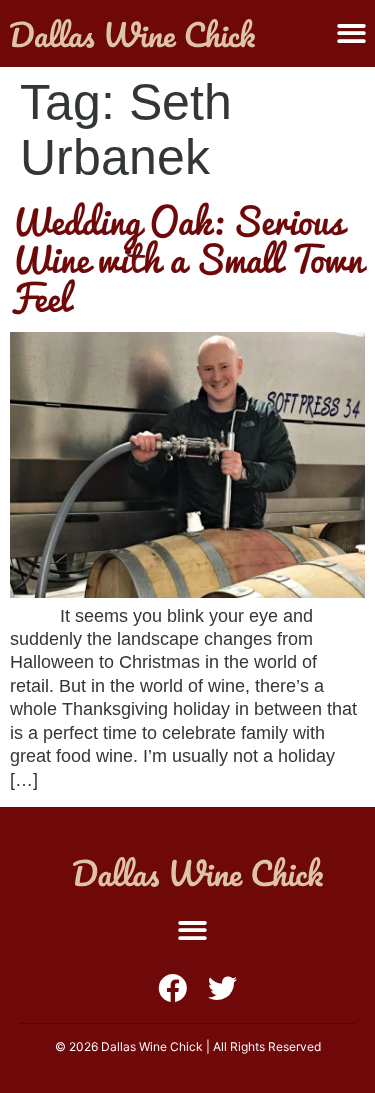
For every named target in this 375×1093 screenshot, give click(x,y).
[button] (351, 33)
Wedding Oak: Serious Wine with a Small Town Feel (186, 258)
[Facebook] (172, 988)
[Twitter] (222, 988)
